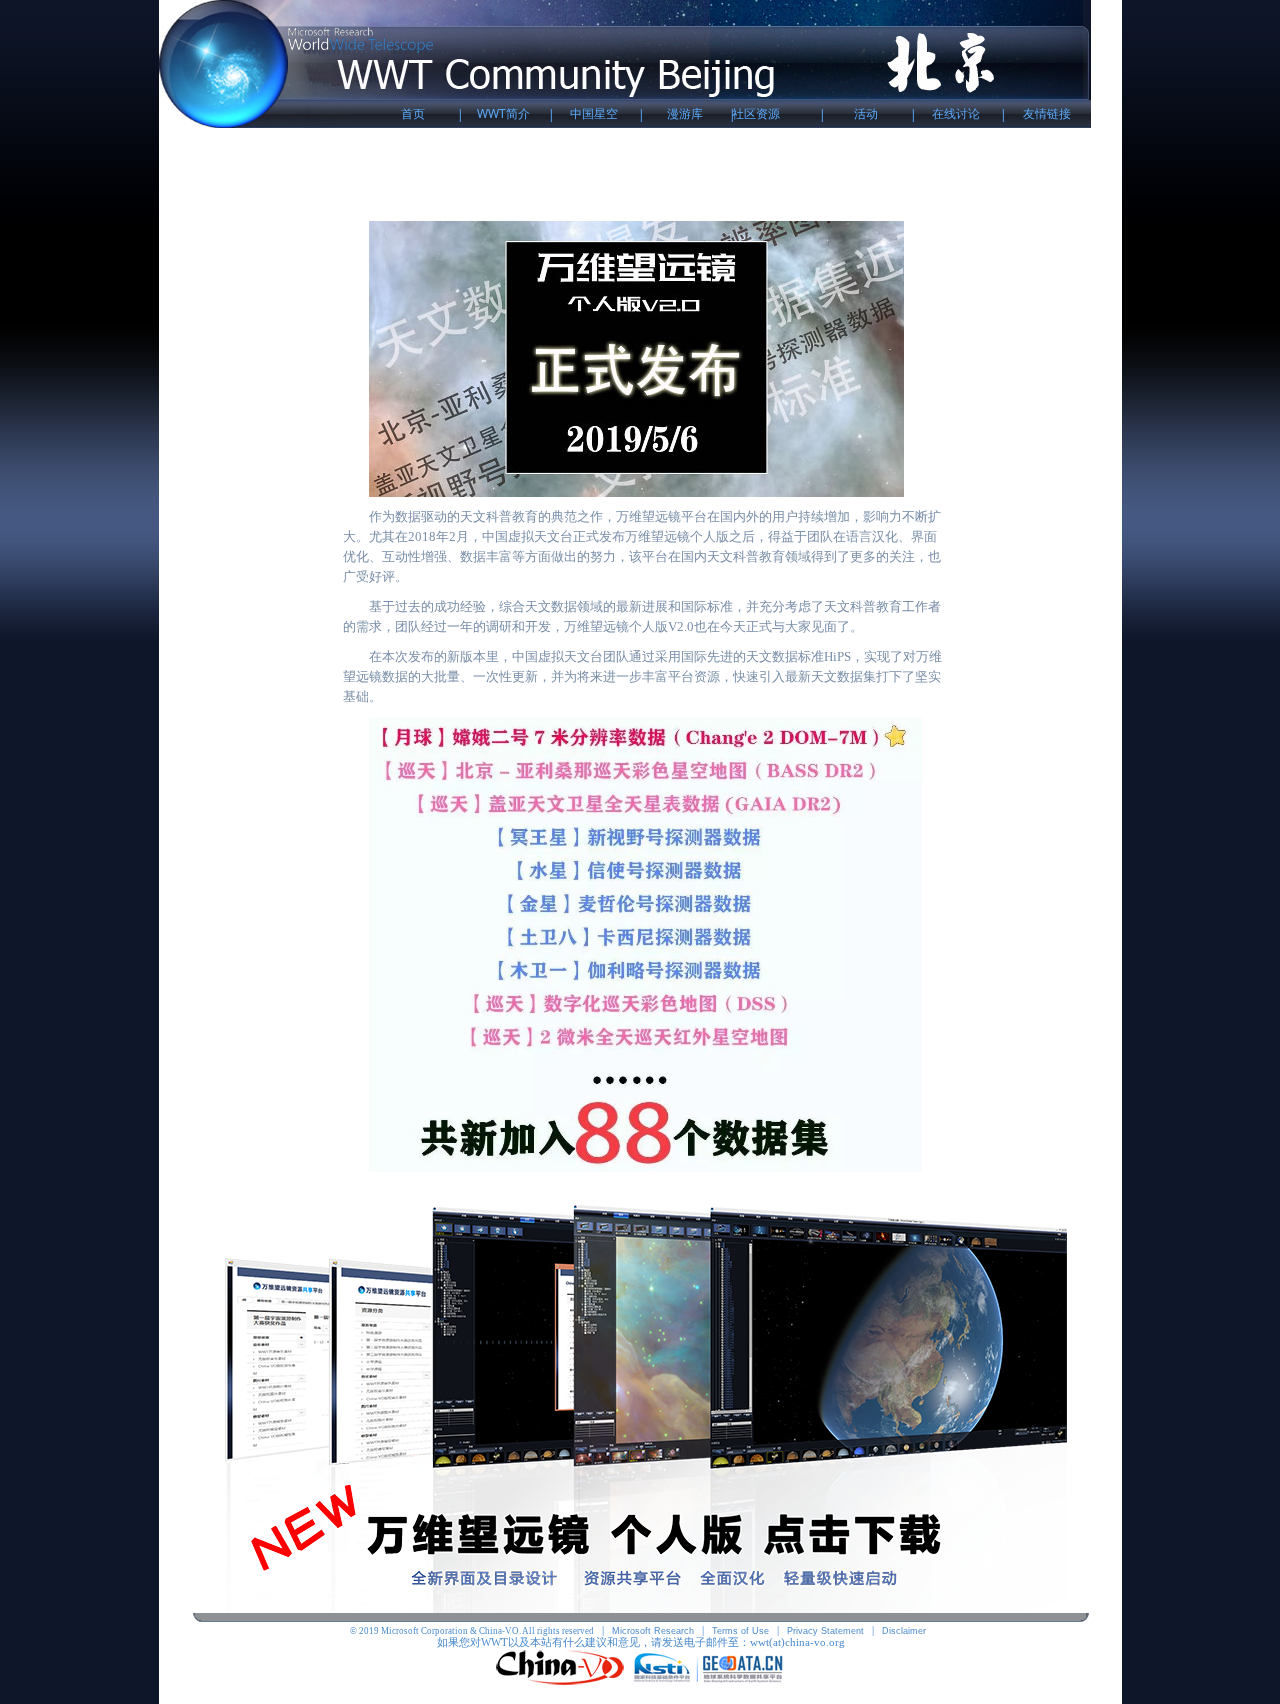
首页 (413, 113)
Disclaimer (904, 1631)
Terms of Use (740, 1631)
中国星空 (594, 113)
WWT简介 (503, 113)
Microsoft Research (653, 1631)
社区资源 (756, 113)
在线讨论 (956, 113)
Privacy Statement (825, 1631)
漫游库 (685, 113)
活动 (866, 113)
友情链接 (1047, 113)
